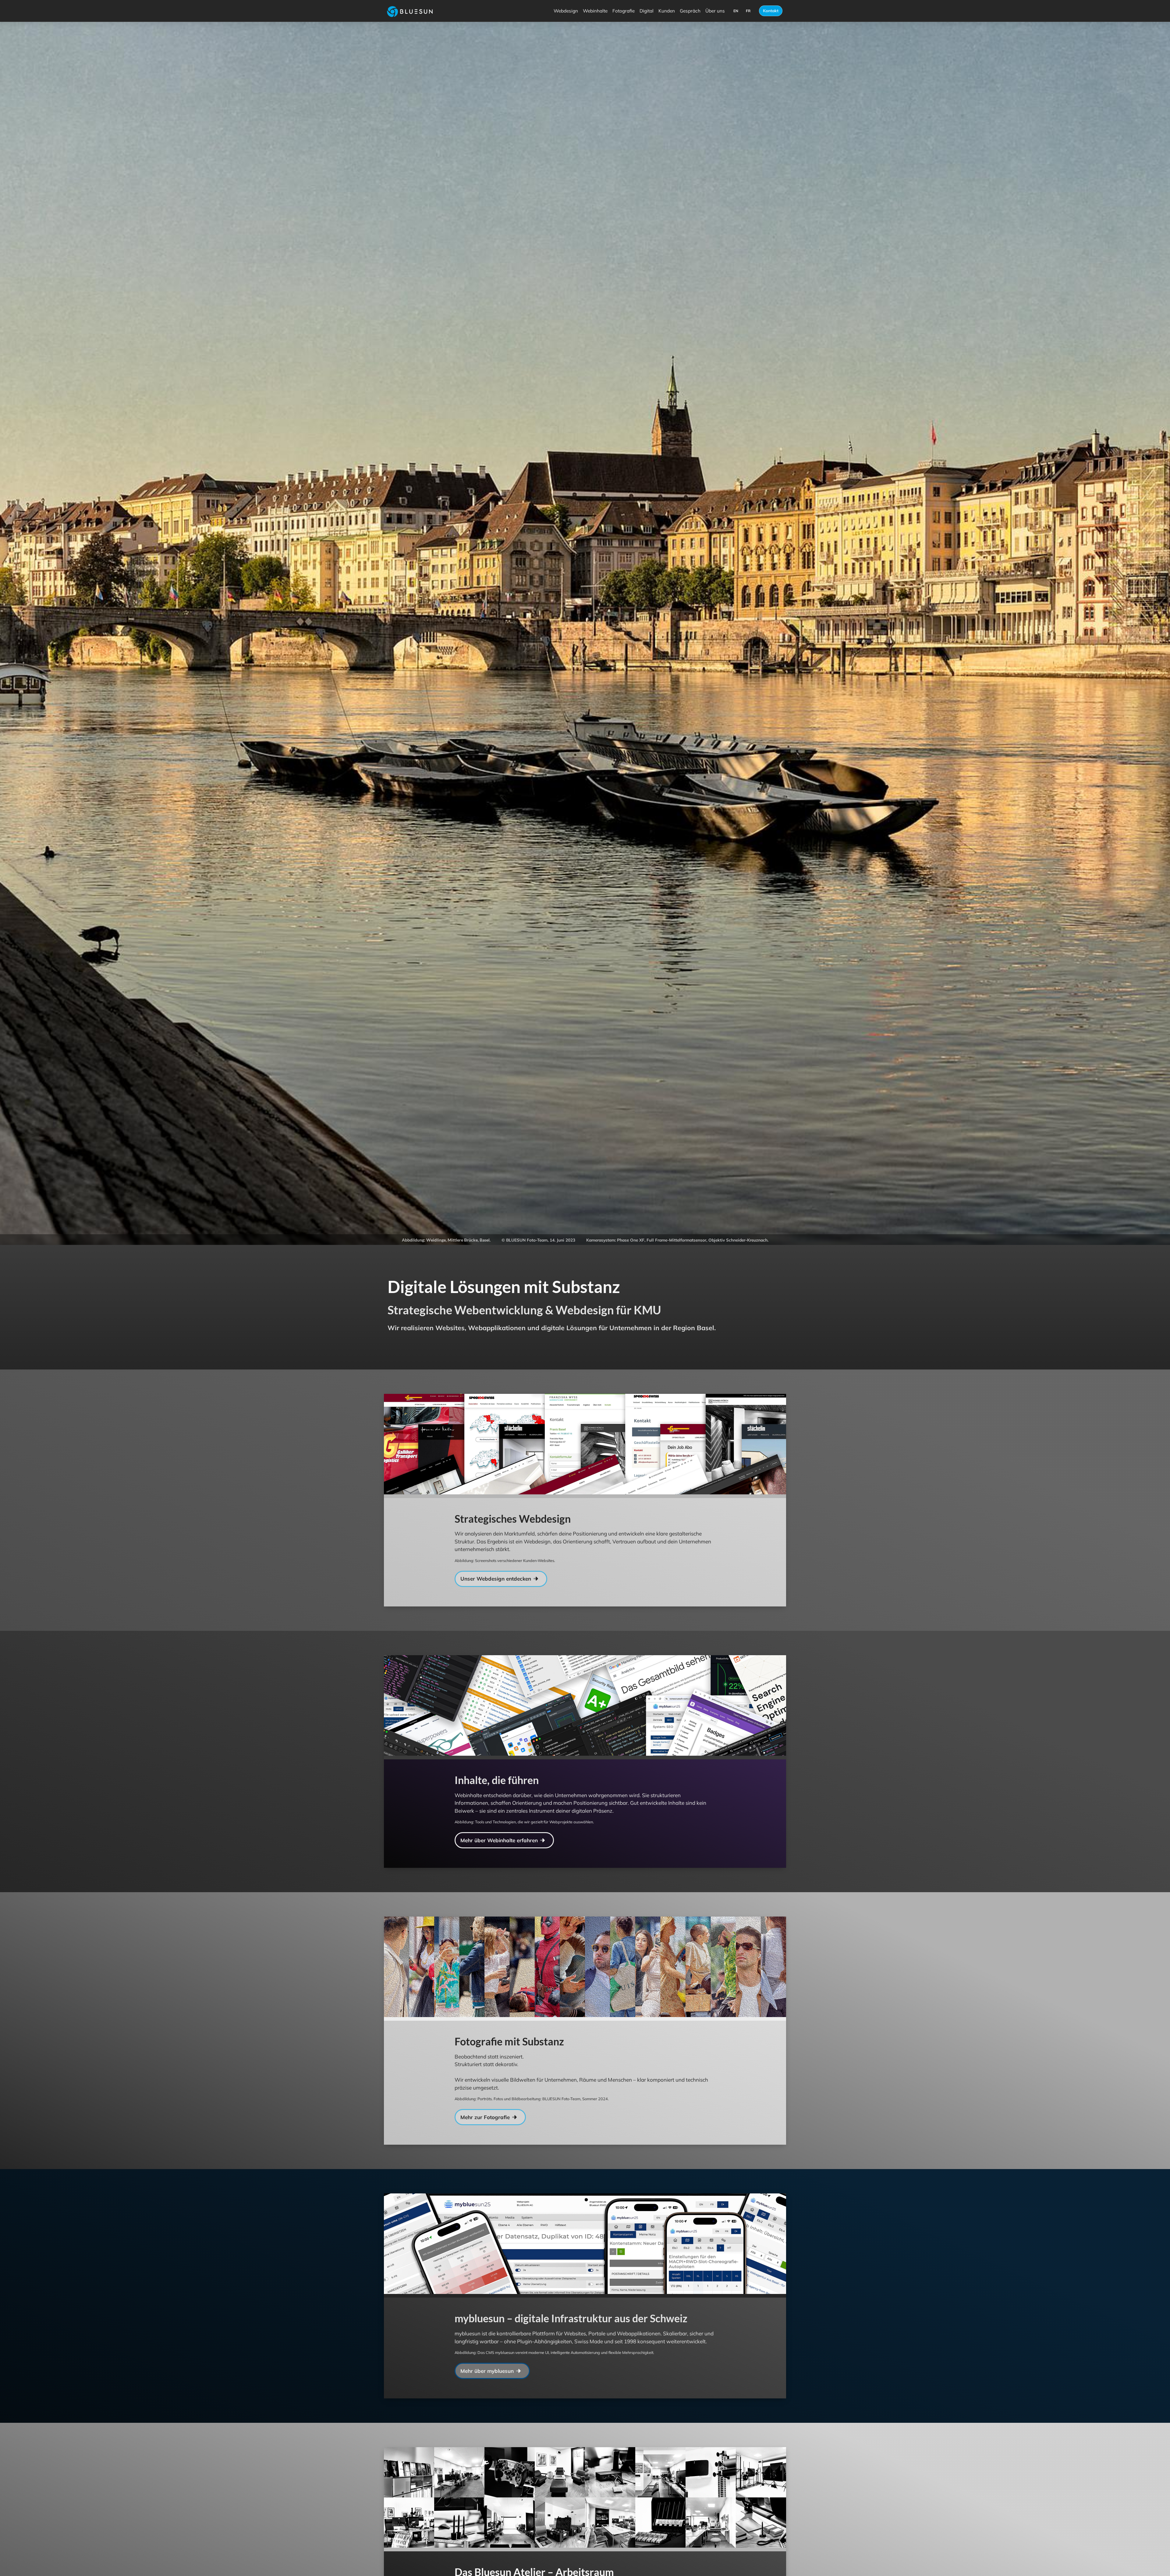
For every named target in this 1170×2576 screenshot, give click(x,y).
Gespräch (690, 11)
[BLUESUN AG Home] (407, 11)
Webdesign (566, 11)
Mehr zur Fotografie (486, 2182)
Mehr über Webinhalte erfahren (500, 1905)
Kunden (667, 11)
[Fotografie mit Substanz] (686, 2034)
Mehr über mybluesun (488, 2436)
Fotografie (624, 11)
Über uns (715, 11)
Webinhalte (595, 11)
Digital (647, 11)
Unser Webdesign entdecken (496, 1643)
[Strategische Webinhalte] (686, 1772)
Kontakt (771, 11)
